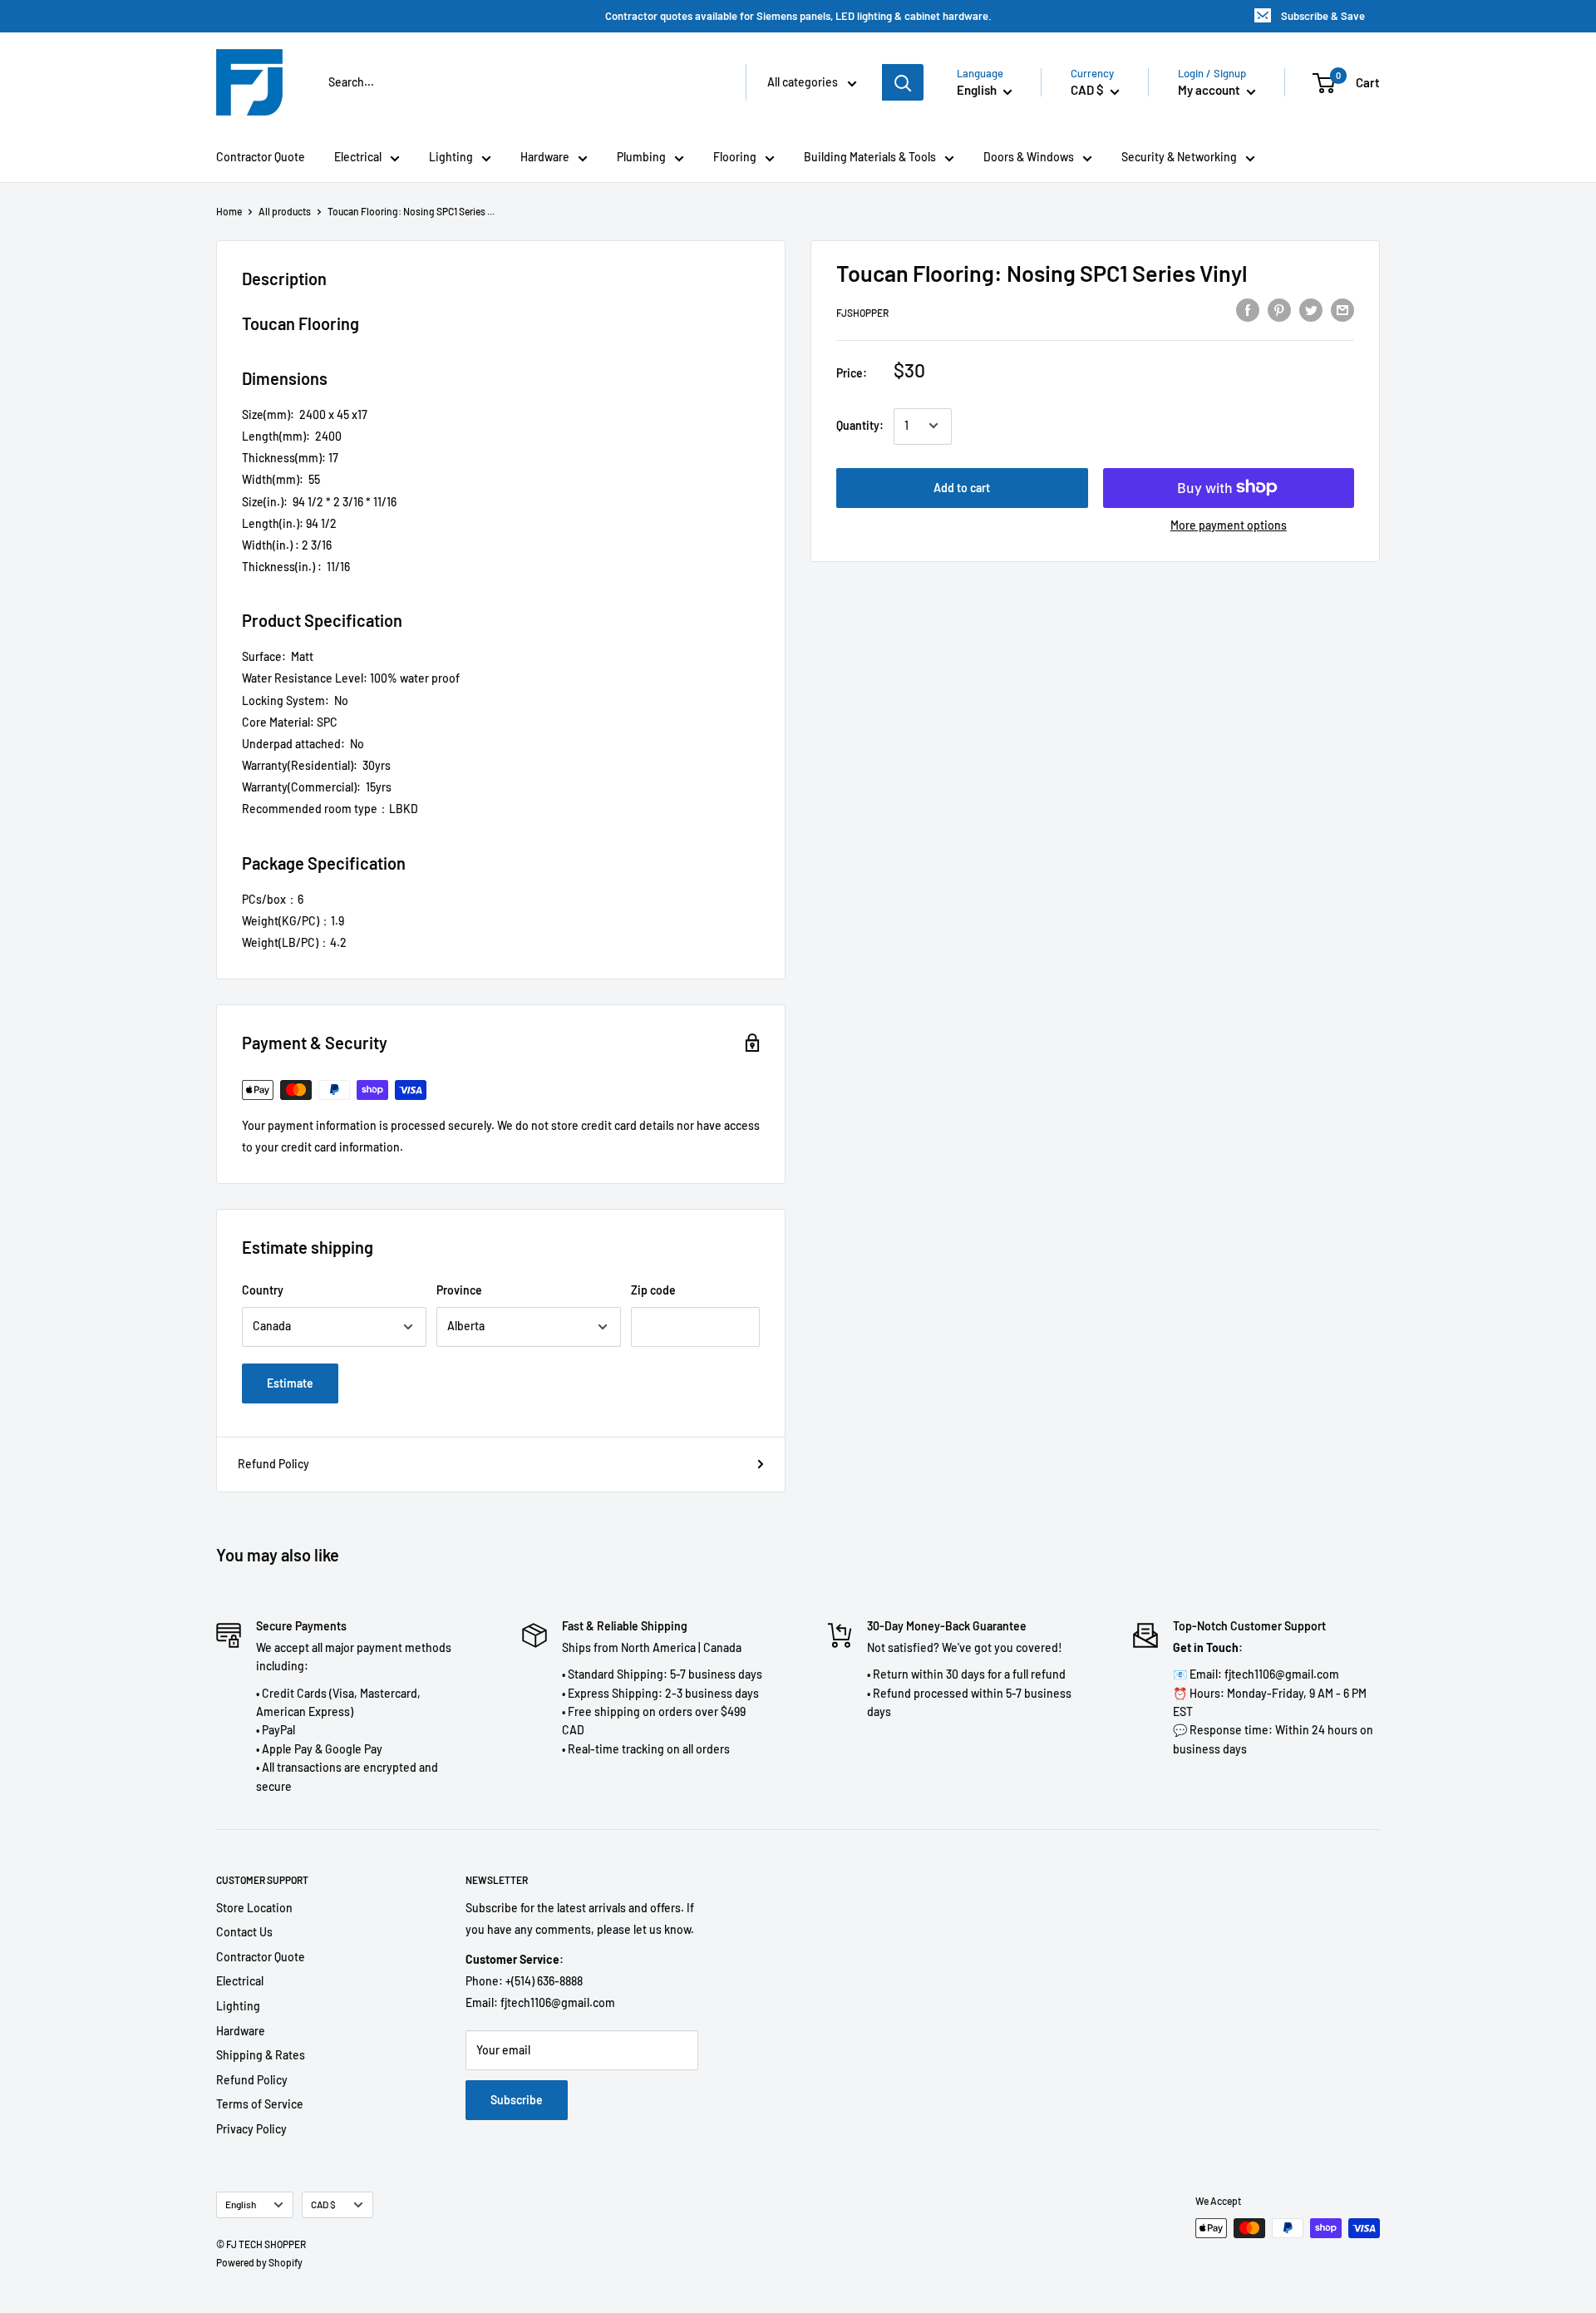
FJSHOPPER (862, 313)
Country (263, 1290)
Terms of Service (260, 2104)
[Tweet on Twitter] (1311, 310)
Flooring (735, 157)
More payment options (1229, 524)
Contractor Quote (261, 157)
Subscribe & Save (1323, 16)
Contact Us (244, 1932)
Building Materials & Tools (870, 157)
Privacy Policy (251, 2129)
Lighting (451, 157)
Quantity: (860, 425)
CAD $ (323, 2204)
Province (459, 1290)
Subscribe (517, 2100)
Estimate (290, 1383)
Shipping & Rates (261, 2055)
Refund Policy (273, 1464)
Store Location (254, 1908)
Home (229, 211)
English (241, 2204)
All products (285, 211)
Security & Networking (1179, 157)
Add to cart (962, 487)
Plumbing (641, 157)
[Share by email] (1342, 310)
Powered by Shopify (259, 2262)
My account (1210, 90)
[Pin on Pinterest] (1279, 310)
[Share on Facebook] (1248, 310)
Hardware (545, 157)
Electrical (358, 157)
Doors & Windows (1029, 157)
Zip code (653, 1290)
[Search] (903, 82)
